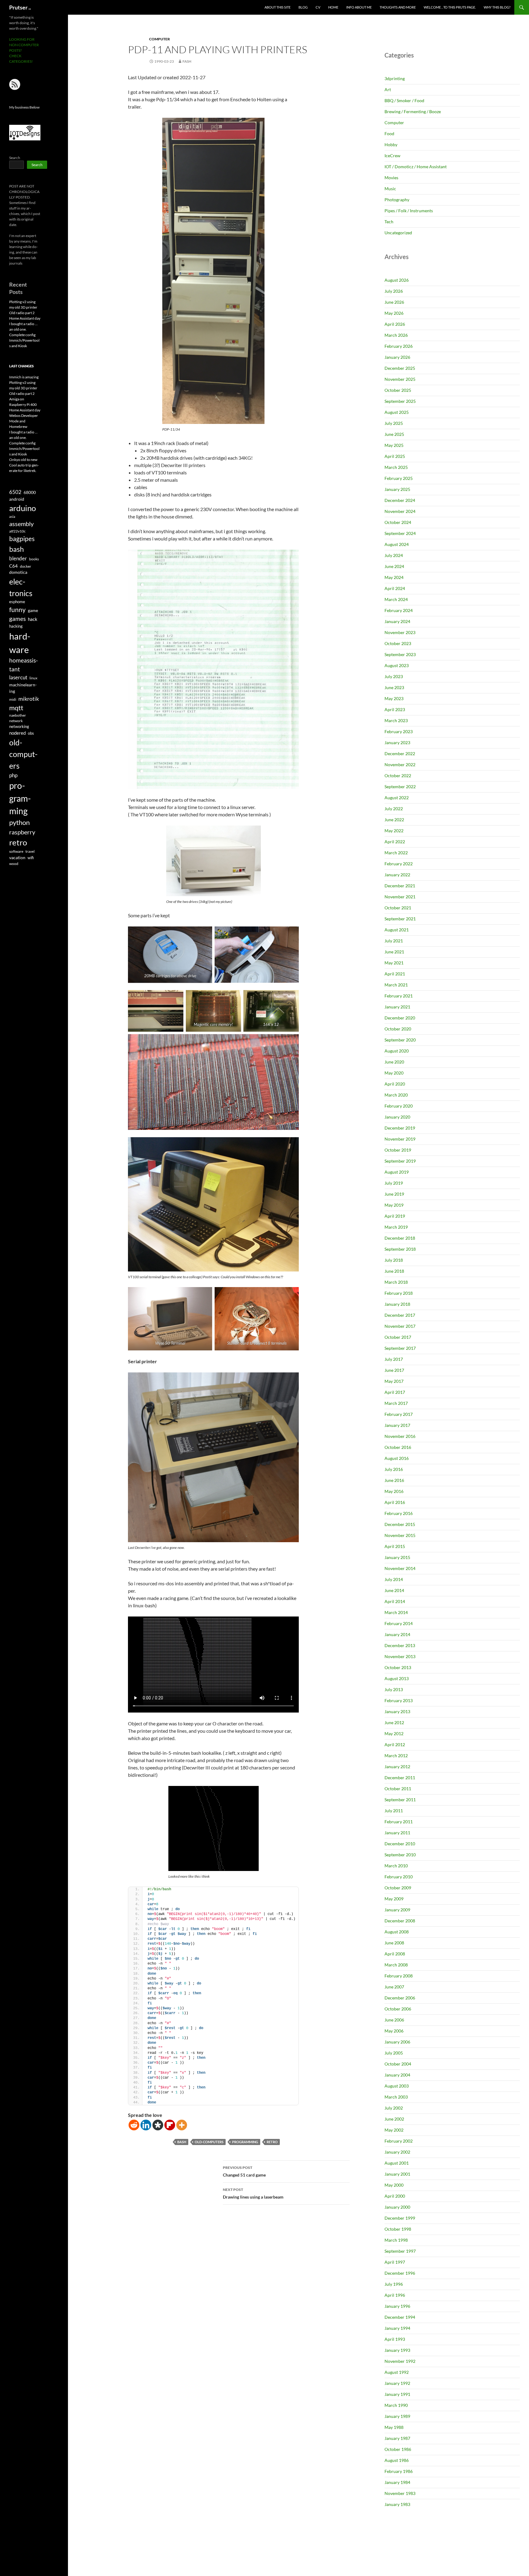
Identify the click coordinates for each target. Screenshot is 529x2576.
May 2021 (394, 963)
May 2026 (394, 313)
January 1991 (397, 2394)
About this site (278, 7)
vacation (17, 857)
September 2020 (400, 1040)
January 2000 (397, 2207)
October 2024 (398, 522)
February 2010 (399, 1877)
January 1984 (397, 2482)
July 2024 (394, 555)
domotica (18, 572)
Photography (397, 200)
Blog (303, 7)
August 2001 (397, 2163)
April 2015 (395, 1546)
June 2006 (394, 2020)
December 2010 (400, 1844)
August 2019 (397, 1172)
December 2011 (400, 1778)
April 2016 (395, 1502)
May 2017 (394, 1381)
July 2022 (394, 809)
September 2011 (400, 1800)
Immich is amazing (24, 377)
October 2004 (398, 2064)
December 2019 (400, 1128)
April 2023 (395, 709)
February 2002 (399, 2141)
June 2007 (394, 1987)
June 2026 (394, 302)
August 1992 (397, 2372)
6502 (15, 492)
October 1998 (398, 2229)
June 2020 (394, 1062)
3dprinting (395, 78)
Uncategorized (398, 233)
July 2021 (394, 941)
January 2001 (397, 2174)
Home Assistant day (25, 318)
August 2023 (397, 665)
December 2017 (400, 1315)
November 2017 (400, 1326)
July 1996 (394, 2284)
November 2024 (400, 511)
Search (15, 158)
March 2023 (396, 720)
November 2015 (400, 1535)
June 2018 (394, 1271)
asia (12, 516)
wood (14, 864)
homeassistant (24, 664)
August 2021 (397, 930)
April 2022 (395, 842)
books (34, 559)
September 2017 (400, 1348)
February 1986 (399, 2471)
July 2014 (394, 1579)
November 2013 (400, 1656)
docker (26, 566)
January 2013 (397, 1711)
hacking (16, 626)
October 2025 (398, 390)
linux (33, 678)
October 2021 (398, 908)
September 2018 (400, 1249)
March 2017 (396, 1403)
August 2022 (397, 798)
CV (318, 7)
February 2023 (399, 731)
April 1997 (395, 2262)
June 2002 (394, 2119)
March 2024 (396, 599)
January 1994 (397, 2328)
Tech (389, 222)
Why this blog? (497, 7)
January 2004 (397, 2075)
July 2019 (394, 1183)
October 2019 (398, 1150)
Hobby (391, 145)
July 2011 (394, 1811)
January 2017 (397, 1425)
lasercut (18, 677)
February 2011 (399, 1822)
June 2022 (394, 820)
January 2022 (397, 875)
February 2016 (399, 1513)
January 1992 (397, 2383)
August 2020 (397, 1051)
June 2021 (394, 952)
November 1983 (400, 2493)
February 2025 (399, 478)
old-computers (209, 2142)
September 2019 (400, 1161)
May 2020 (394, 1073)
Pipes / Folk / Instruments (409, 211)
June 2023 (394, 687)
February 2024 (399, 610)
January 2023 (397, 742)
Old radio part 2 (22, 313)
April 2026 (395, 324)
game (33, 611)
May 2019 (394, 1205)
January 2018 (397, 1304)
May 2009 (394, 1899)
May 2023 (394, 698)
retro (272, 2142)
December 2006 (400, 1998)
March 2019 (396, 1227)
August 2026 (397, 280)
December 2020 (400, 1018)
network (16, 721)
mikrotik (29, 699)
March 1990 (396, 2405)
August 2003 (397, 2086)
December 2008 (400, 1921)
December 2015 (400, 1524)
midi (13, 699)
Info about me (359, 7)
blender (18, 558)
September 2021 (400, 919)
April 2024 (395, 588)
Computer (159, 39)
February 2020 (399, 1106)
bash (182, 2142)
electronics (21, 587)
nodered (17, 733)
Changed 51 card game (244, 2171)
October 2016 (398, 1447)
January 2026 (397, 357)
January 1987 (397, 2438)
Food (389, 134)
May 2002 (394, 2130)
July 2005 (394, 2053)
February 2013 (399, 1700)
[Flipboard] (170, 2125)
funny (17, 610)
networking (19, 726)
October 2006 (398, 2009)
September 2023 (400, 654)
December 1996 (400, 2273)
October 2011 (398, 1789)
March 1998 (396, 2240)
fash (187, 61)
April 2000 (395, 2196)
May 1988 (394, 2427)
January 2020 (397, 1117)
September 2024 (400, 533)
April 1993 (395, 2339)
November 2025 (400, 379)
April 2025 (395, 456)
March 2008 (396, 1965)
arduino (23, 508)
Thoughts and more (398, 7)
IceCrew (392, 156)
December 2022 (400, 753)
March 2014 (396, 1612)
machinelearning (23, 688)
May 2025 (394, 445)
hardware (20, 643)
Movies (391, 178)
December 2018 (400, 1238)
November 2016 (400, 1436)
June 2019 (394, 1194)
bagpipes (22, 539)
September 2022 (400, 787)
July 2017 (394, 1359)
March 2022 (396, 853)
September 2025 (400, 401)
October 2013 (398, 1667)
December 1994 (400, 2317)
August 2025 (397, 412)
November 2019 (400, 1139)
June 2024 (394, 566)
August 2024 (397, 544)
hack (33, 619)
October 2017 (398, 1337)
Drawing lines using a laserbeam (253, 2193)
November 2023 (400, 632)
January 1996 (397, 2306)
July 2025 (394, 423)
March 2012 (396, 1756)
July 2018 (394, 1260)
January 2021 (397, 1007)
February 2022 (399, 864)
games (17, 619)
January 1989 (397, 2416)
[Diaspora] (158, 2125)
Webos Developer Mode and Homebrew (24, 421)
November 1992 (400, 2361)
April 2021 (395, 974)
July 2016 (394, 1469)
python (19, 822)
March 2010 (396, 1866)
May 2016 (394, 1491)
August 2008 (397, 1932)
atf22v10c (17, 531)
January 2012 (397, 1767)
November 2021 (400, 897)
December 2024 (400, 500)
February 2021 (399, 996)
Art (388, 89)
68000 (30, 492)
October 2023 (398, 643)
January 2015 (397, 1557)
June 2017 (394, 1370)
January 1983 (397, 2504)
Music (390, 189)
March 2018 (396, 1282)
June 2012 (394, 1722)
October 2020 (398, 1029)
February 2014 (399, 1623)
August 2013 (397, 1678)
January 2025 (397, 489)
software (16, 851)
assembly (21, 524)
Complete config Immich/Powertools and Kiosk (24, 340)
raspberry (22, 832)
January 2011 (397, 1833)
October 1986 (398, 2449)
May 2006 (394, 2031)
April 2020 (395, 1084)
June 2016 (394, 1480)
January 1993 (397, 2350)
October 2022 (398, 776)
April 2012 (395, 1745)
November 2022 (400, 765)
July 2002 (394, 2108)
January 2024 (397, 621)
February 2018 (399, 1293)
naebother (18, 715)
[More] (182, 2125)
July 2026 (394, 291)
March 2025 (396, 467)
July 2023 (394, 676)
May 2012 (394, 1733)
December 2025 (400, 368)
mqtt (16, 708)
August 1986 (397, 2460)
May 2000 (394, 2185)
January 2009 (397, 1910)
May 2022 (394, 831)
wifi (31, 858)
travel (30, 851)
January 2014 (397, 1634)
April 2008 (395, 1954)
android (17, 499)
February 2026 (399, 346)
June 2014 (394, 1590)
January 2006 (397, 2042)
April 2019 (395, 1216)
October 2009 (398, 1888)
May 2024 (394, 577)
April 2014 (395, 1601)
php (13, 775)
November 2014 (400, 1568)
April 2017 (395, 1392)
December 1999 (400, 2218)
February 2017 (399, 1414)
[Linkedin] (146, 2125)
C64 (13, 566)
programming (245, 2142)
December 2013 (400, 1645)
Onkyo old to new (23, 460)
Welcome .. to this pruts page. (450, 7)
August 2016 (397, 1458)
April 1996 (395, 2295)
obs (31, 733)
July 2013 (394, 1689)
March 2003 (396, 2097)
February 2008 (399, 1976)
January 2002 (397, 2152)
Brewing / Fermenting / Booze (413, 111)
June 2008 (394, 1943)
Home (333, 7)
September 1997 (400, 2251)
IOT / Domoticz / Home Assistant (416, 167)
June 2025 (394, 434)
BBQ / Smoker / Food (404, 100)
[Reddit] (134, 2125)
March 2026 (396, 335)
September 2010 (400, 1855)
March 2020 (396, 1095)
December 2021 (400, 886)
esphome (17, 602)
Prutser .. (20, 7)
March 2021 (396, 985)
